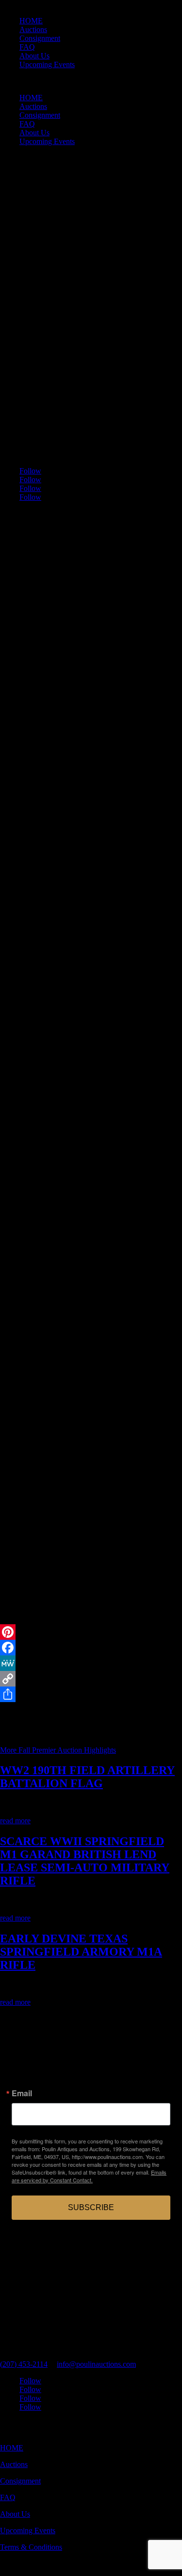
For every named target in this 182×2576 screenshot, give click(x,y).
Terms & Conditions (31, 2547)
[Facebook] (91, 1648)
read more (15, 1821)
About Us (34, 56)
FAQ (27, 47)
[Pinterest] (91, 1632)
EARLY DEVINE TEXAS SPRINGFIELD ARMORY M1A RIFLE (81, 1952)
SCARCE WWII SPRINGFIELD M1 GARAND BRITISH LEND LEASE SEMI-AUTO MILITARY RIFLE (85, 1861)
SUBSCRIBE (91, 2207)
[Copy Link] (91, 1679)
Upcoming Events (47, 64)
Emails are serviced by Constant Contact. (89, 2176)
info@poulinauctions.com (96, 2364)
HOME (31, 21)
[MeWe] (91, 1663)
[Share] (91, 1694)
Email (22, 2093)
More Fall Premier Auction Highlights (58, 1750)
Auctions (33, 29)
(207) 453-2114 (24, 2364)
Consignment (40, 38)
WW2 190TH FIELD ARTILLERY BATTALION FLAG (87, 1777)
